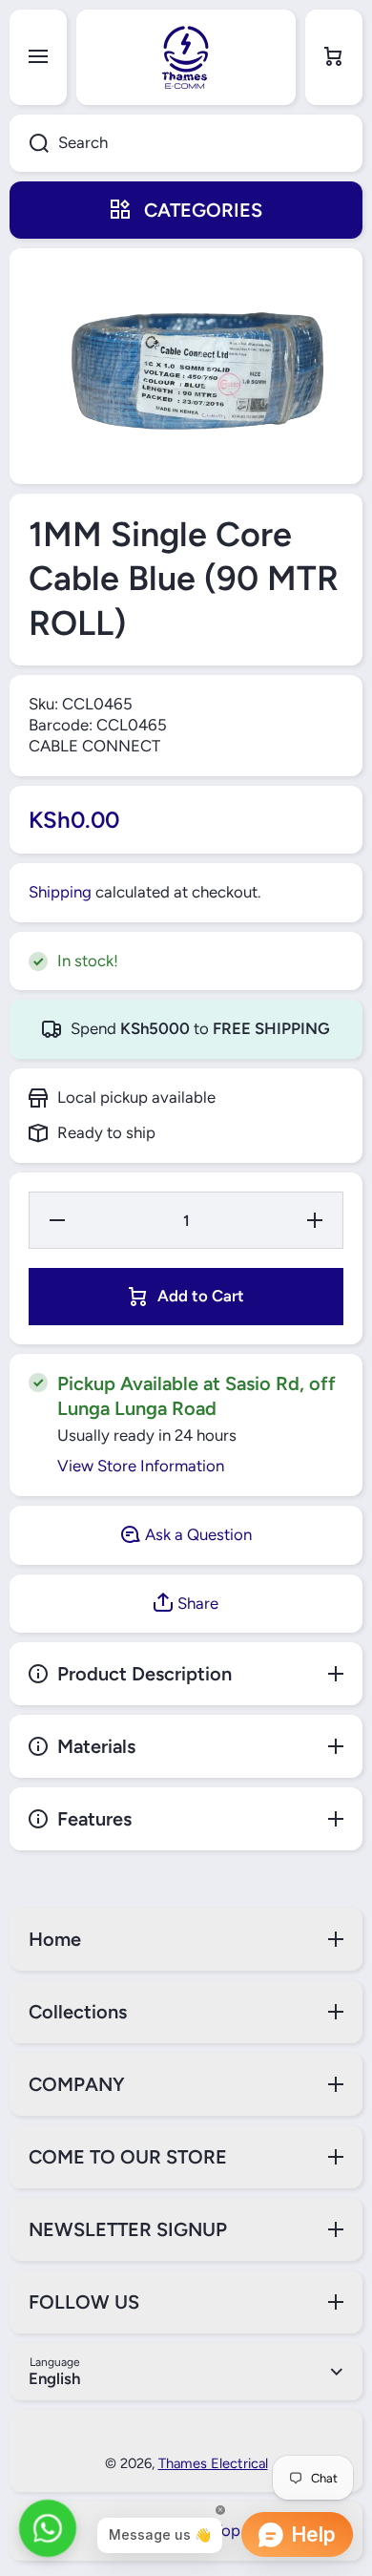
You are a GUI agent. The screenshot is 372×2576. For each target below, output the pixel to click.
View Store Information (141, 1466)
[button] (334, 57)
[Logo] (186, 57)
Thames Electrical (213, 2463)
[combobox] (186, 143)
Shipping (60, 892)
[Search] (29, 143)
